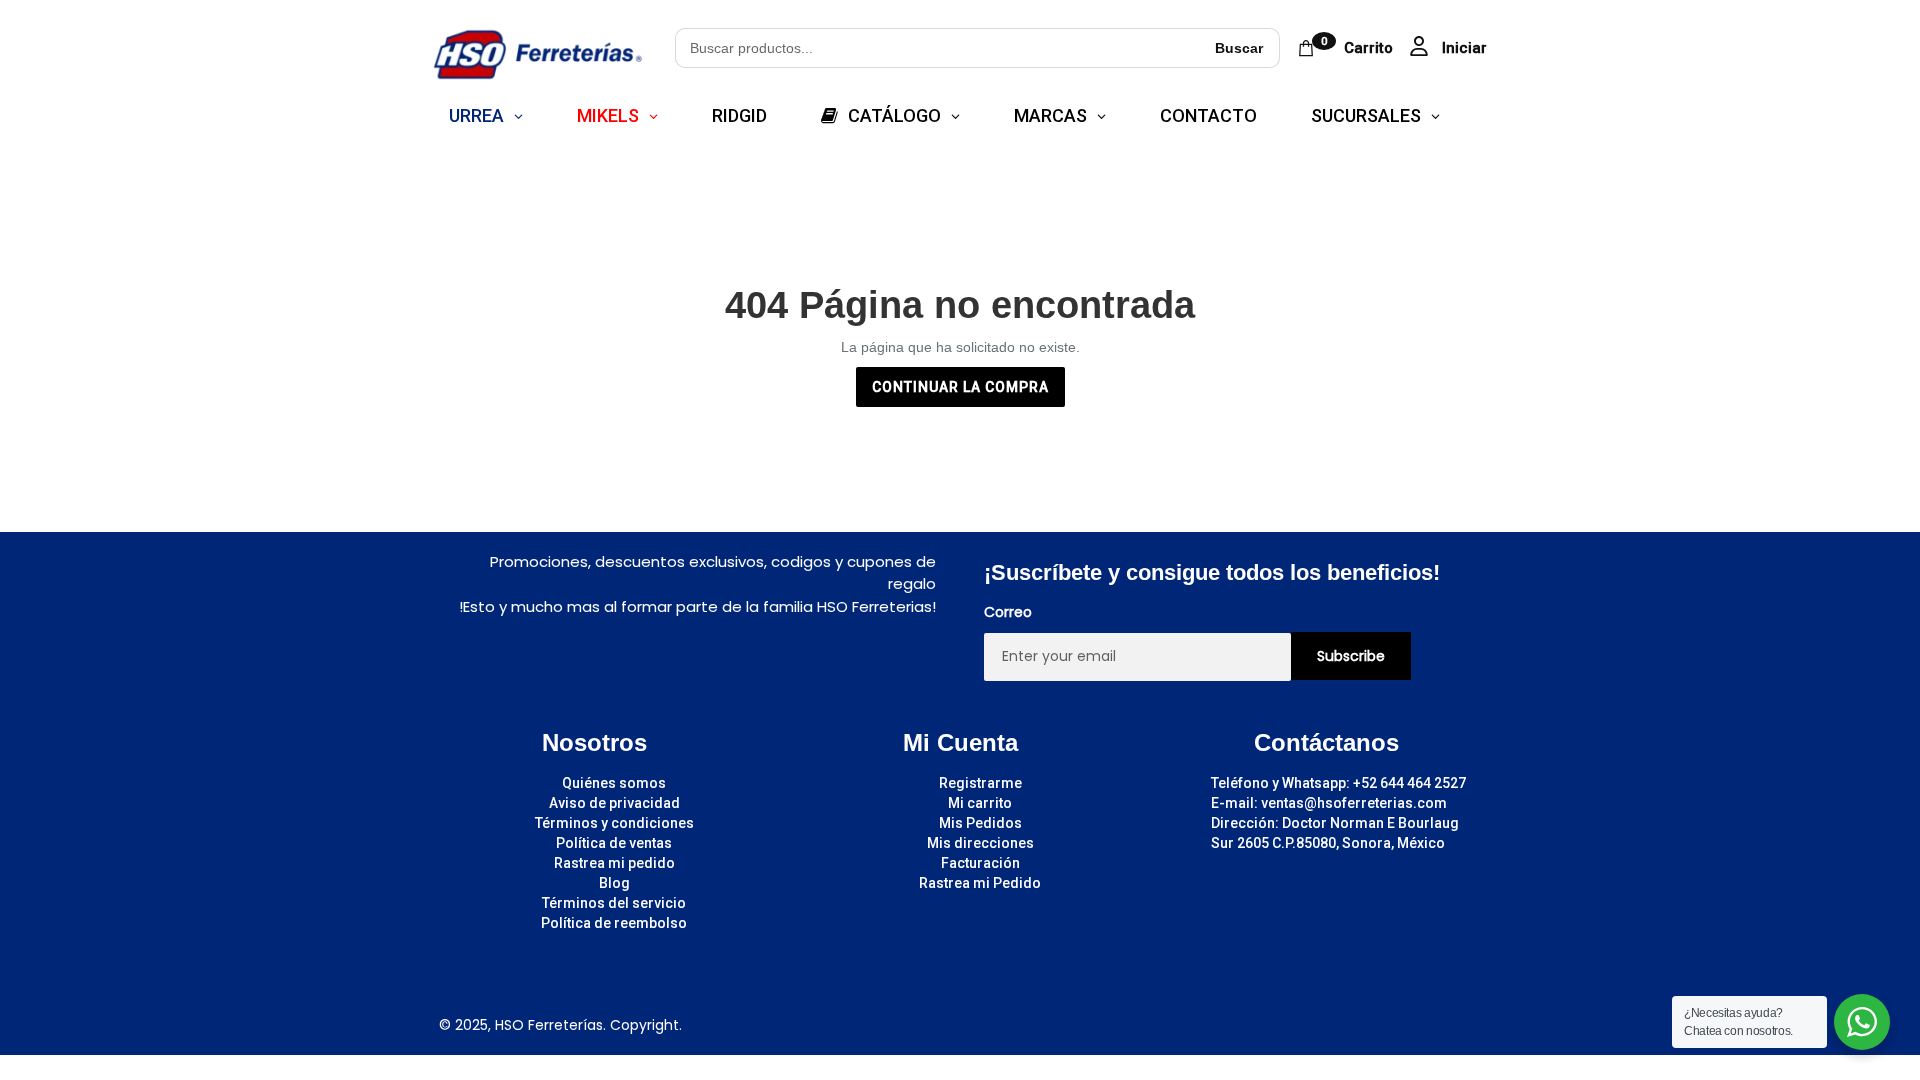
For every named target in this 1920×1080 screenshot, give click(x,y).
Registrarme (980, 783)
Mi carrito (980, 803)
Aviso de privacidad (614, 803)
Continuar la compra (960, 387)
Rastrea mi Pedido (980, 883)
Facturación (980, 863)
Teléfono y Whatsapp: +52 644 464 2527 (1338, 783)
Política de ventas (614, 843)
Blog (614, 883)
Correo (1008, 612)
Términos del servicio (614, 903)
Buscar (1239, 48)
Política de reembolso (614, 923)
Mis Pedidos (980, 823)
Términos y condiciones (614, 823)
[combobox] (937, 48)
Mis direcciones (980, 843)
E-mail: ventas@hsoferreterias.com (1329, 803)
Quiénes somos (614, 783)
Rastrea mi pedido (614, 863)
